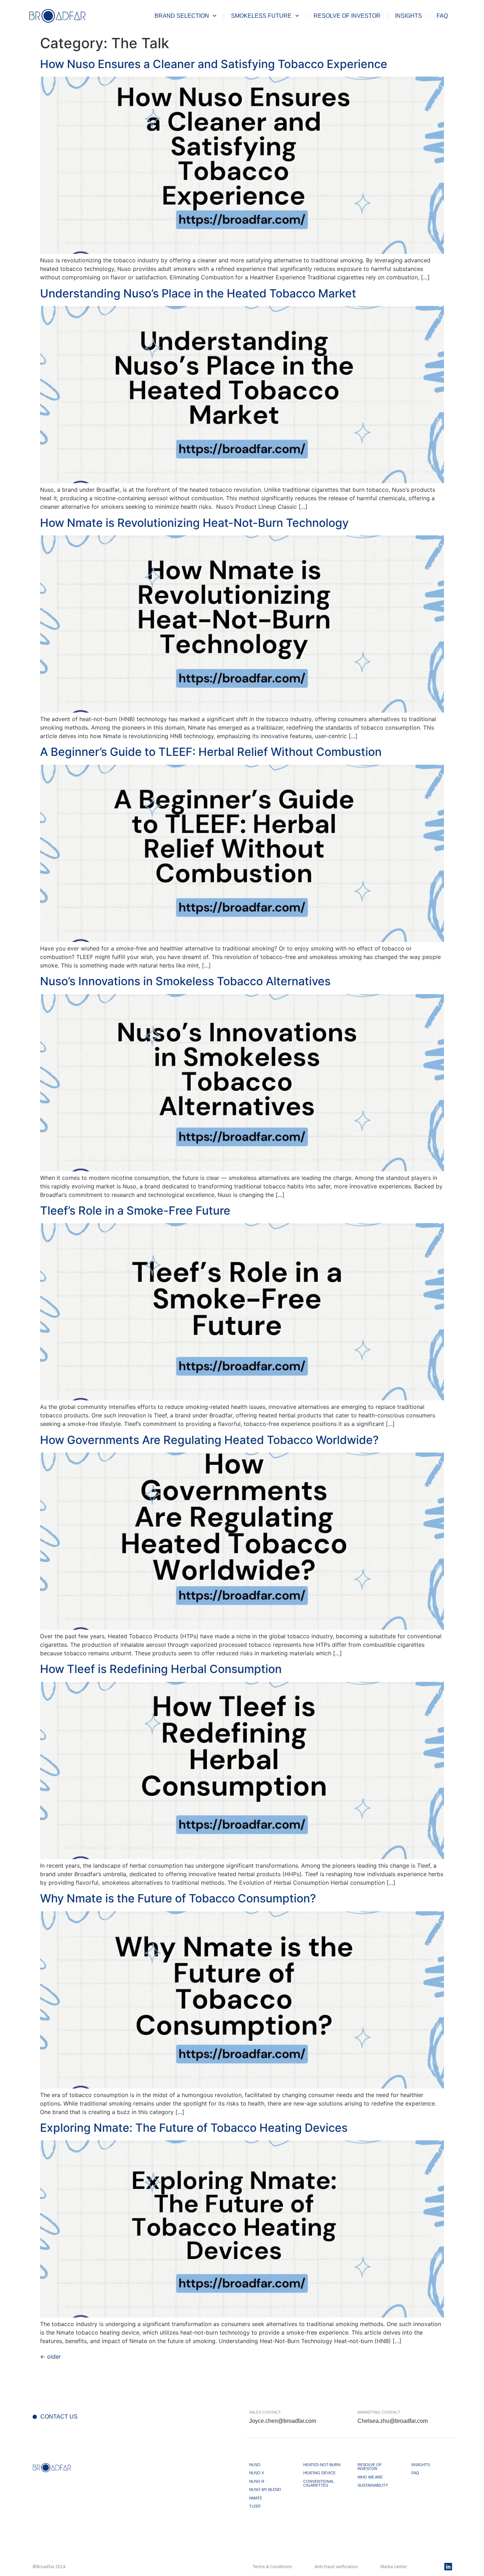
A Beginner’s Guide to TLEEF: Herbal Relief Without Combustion (211, 752)
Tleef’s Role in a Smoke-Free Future (135, 1211)
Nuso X (257, 2473)
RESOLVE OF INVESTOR (347, 16)
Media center (394, 2567)
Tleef (255, 2506)
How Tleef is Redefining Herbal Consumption (161, 1669)
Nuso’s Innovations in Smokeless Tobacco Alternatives (185, 981)
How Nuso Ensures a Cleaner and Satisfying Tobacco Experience (214, 64)
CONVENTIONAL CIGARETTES (319, 2483)
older (50, 2357)
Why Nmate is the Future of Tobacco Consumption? (178, 1898)
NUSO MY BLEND (265, 2489)
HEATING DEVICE (319, 2473)
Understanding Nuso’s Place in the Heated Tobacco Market (198, 293)
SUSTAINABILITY (373, 2485)
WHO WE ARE (370, 2477)
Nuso (255, 2465)
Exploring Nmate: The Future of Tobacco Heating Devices (194, 2128)
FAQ (442, 16)
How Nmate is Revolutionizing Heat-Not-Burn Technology (194, 523)
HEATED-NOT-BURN (322, 2465)
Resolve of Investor (370, 2467)
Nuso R (257, 2481)
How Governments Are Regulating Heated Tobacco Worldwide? (209, 1440)
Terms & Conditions (272, 2567)
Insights (409, 16)
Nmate (256, 2498)
